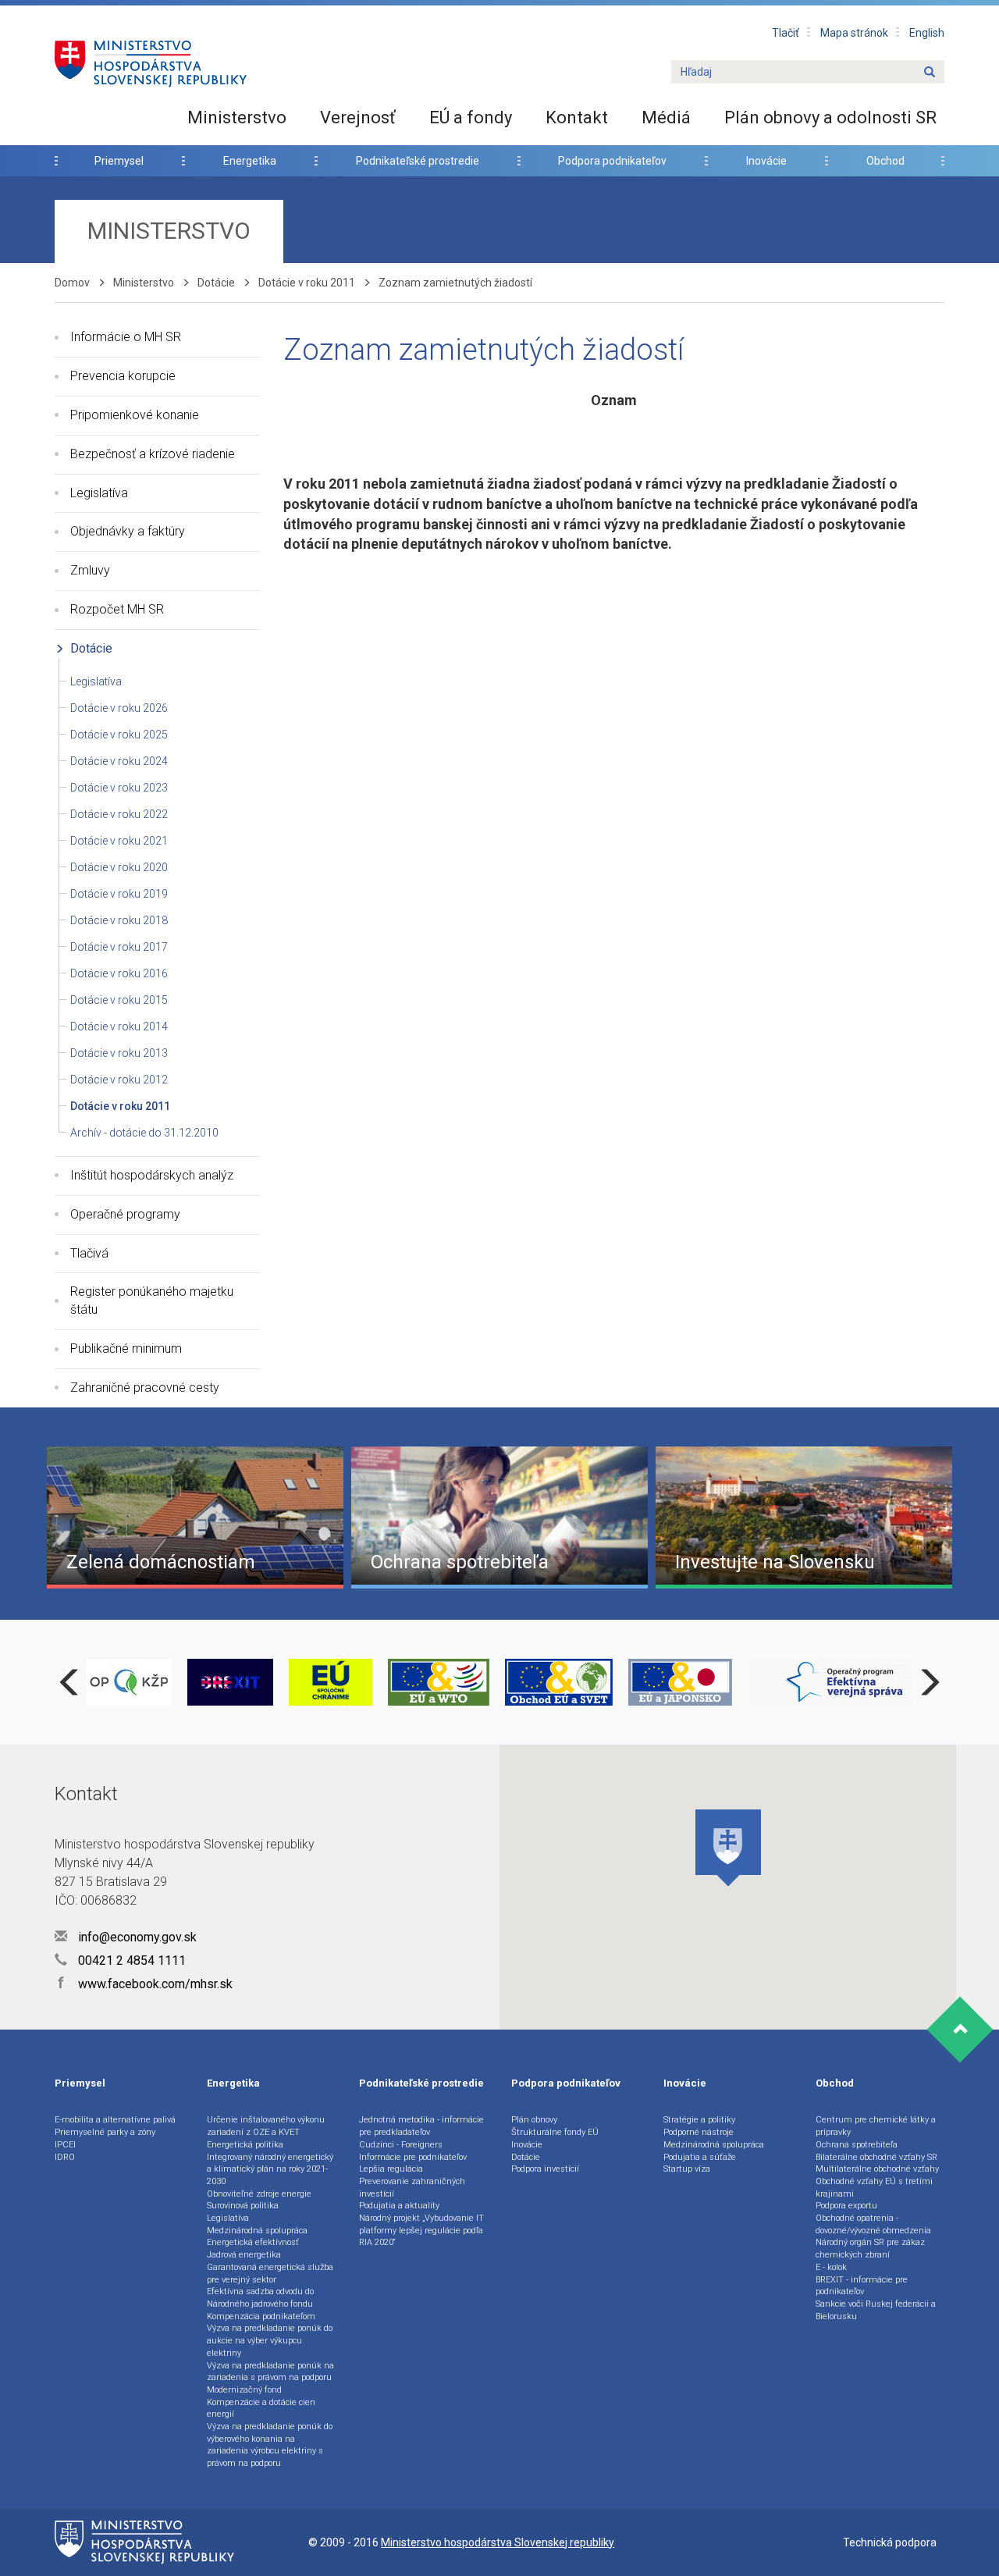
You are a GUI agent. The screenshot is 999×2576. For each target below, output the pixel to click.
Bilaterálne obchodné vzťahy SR (876, 2157)
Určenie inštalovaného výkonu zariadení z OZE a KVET (266, 2126)
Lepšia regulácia (391, 2169)
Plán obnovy (534, 2120)
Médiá (666, 117)
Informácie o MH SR (126, 337)
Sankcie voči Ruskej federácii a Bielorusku (876, 2310)
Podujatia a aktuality (399, 2206)
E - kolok (831, 2267)
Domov (72, 283)
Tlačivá (89, 1253)
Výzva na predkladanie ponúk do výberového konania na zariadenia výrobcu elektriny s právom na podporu (270, 2445)
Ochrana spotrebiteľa (857, 2145)
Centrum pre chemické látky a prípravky (876, 2126)
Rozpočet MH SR (117, 609)
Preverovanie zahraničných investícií (412, 2188)
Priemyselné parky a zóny (105, 2132)
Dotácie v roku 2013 (119, 1053)
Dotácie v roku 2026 (119, 708)
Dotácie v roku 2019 (119, 894)
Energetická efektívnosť (253, 2242)
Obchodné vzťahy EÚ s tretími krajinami (874, 2188)
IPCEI (65, 2145)
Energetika (250, 161)
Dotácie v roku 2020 (119, 867)
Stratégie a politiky (699, 2120)
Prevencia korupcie (123, 376)
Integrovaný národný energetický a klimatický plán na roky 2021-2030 (270, 2169)
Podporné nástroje (699, 2132)
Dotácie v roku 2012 (119, 1080)
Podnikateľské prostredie (418, 161)
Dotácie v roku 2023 (119, 788)
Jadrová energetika (244, 2255)
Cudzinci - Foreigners (401, 2145)
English (927, 33)
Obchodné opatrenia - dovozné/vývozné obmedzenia (873, 2224)
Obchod (885, 161)
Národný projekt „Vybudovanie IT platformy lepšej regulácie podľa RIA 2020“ (421, 2230)
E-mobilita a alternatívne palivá (115, 2120)
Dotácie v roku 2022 (119, 814)
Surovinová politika (243, 2206)
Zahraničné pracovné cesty (145, 1388)
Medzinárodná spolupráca (257, 2231)
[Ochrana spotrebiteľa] (499, 1517)
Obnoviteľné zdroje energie (259, 2194)
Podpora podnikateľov (612, 161)
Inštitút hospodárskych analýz (152, 1175)
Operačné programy (125, 1214)
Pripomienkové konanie (135, 415)
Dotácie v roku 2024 (119, 761)
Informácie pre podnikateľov (413, 2157)
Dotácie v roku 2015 (119, 1000)
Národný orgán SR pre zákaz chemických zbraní (870, 2249)
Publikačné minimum (126, 1348)
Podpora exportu (846, 2206)
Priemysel (119, 161)
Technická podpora (890, 2542)
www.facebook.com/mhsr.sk (145, 1984)
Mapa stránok (854, 33)
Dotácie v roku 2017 (119, 947)
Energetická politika (245, 2145)
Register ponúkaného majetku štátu (152, 1300)
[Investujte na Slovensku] (804, 1517)
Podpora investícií (545, 2169)
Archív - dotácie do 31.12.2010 (144, 1133)
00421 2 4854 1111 (130, 1960)
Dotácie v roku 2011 (307, 283)
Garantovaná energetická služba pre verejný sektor (270, 2274)
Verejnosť (358, 117)
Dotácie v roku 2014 (119, 1026)
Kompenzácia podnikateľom (261, 2316)
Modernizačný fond (244, 2390)
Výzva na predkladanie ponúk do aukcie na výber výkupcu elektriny (270, 2340)
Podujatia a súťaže (700, 2157)
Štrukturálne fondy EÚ (555, 2132)
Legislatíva (99, 493)
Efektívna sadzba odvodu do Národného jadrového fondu (260, 2298)
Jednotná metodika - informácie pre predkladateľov (421, 2126)
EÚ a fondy (471, 117)
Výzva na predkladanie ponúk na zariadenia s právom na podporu (270, 2372)
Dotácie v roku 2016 (119, 973)
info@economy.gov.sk (136, 1937)
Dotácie (216, 283)
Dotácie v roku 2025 (119, 735)
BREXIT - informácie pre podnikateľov (862, 2286)
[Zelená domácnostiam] (195, 1517)
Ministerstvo (237, 117)
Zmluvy (90, 570)
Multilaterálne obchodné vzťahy (877, 2169)
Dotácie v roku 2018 (119, 920)
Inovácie (766, 161)
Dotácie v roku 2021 (119, 841)
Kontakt (577, 117)
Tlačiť (786, 33)
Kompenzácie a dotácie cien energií (261, 2409)
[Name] (930, 73)
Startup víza (687, 2169)
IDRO (65, 2157)
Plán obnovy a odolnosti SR (830, 117)
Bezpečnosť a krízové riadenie (153, 454)
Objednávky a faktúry (128, 531)
